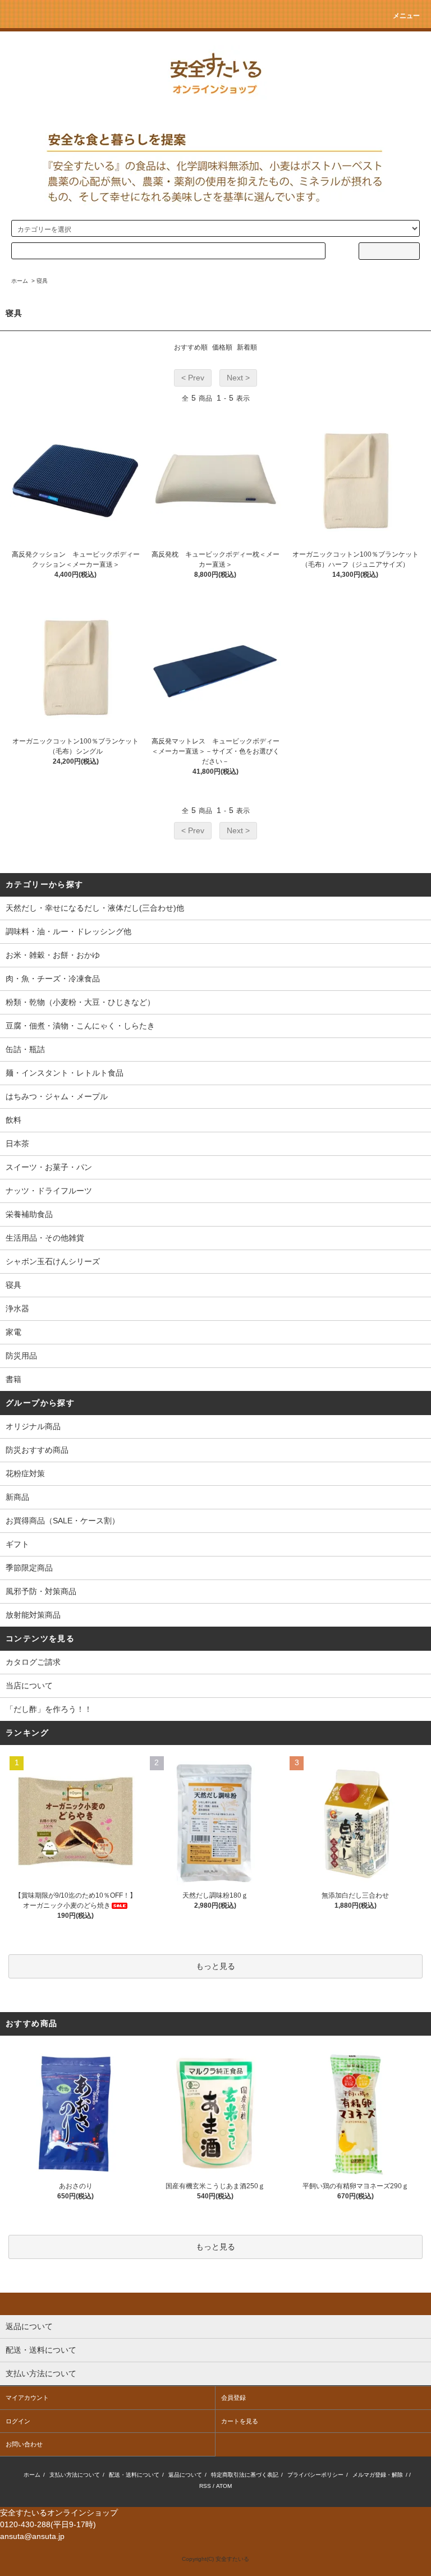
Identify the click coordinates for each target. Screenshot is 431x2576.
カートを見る (240, 2421)
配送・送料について (134, 2475)
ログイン (18, 2421)
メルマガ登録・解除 (378, 2475)
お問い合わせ (24, 2444)
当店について (29, 1686)
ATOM (224, 2486)
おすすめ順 (191, 347)
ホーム (20, 281)
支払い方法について (75, 2475)
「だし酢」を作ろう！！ (49, 1709)
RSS (205, 2486)
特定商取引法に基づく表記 (245, 2475)
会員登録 (233, 2398)
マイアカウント (27, 2398)
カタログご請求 (33, 1662)
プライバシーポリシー (315, 2475)
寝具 (42, 281)
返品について (185, 2475)
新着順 (247, 347)
